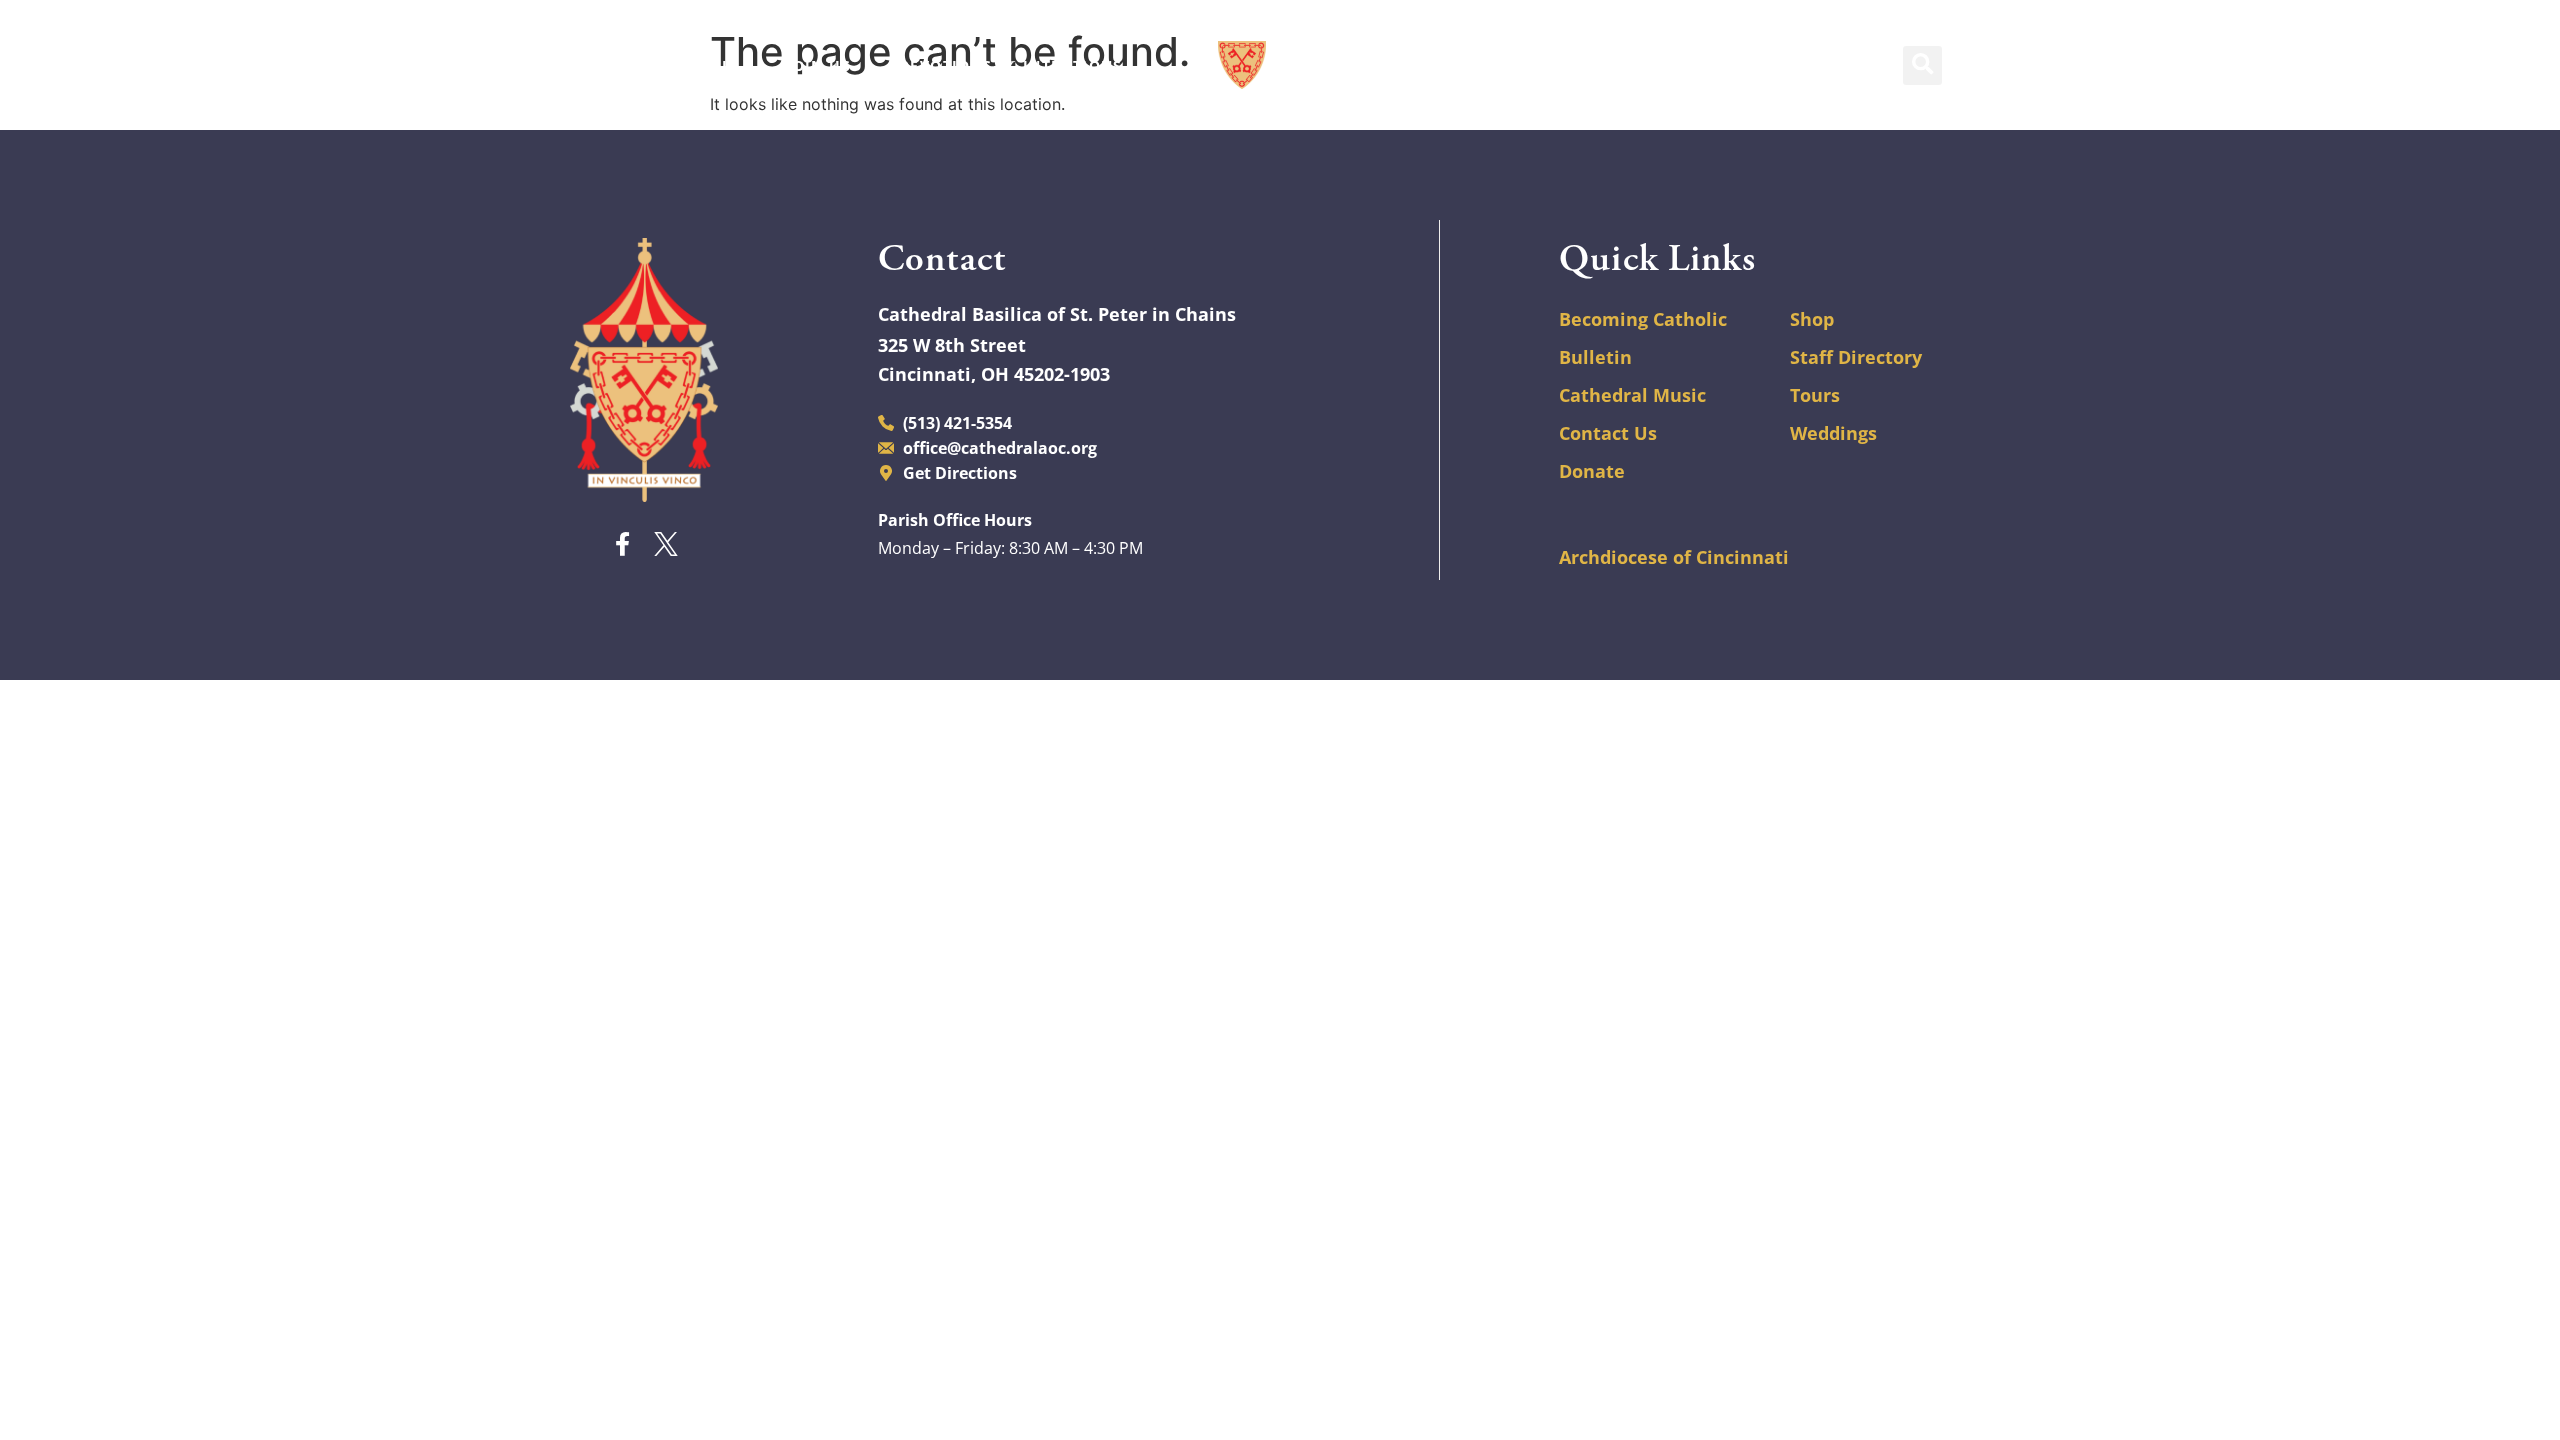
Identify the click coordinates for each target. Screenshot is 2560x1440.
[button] (1922, 65)
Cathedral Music (1632, 395)
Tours (1815, 395)
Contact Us (1608, 433)
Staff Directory (1856, 357)
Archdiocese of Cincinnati (1674, 557)
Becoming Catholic (1643, 319)
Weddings (1833, 433)
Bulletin (1595, 357)
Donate (1592, 471)
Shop (1812, 319)
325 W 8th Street (952, 345)
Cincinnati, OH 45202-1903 (994, 374)
